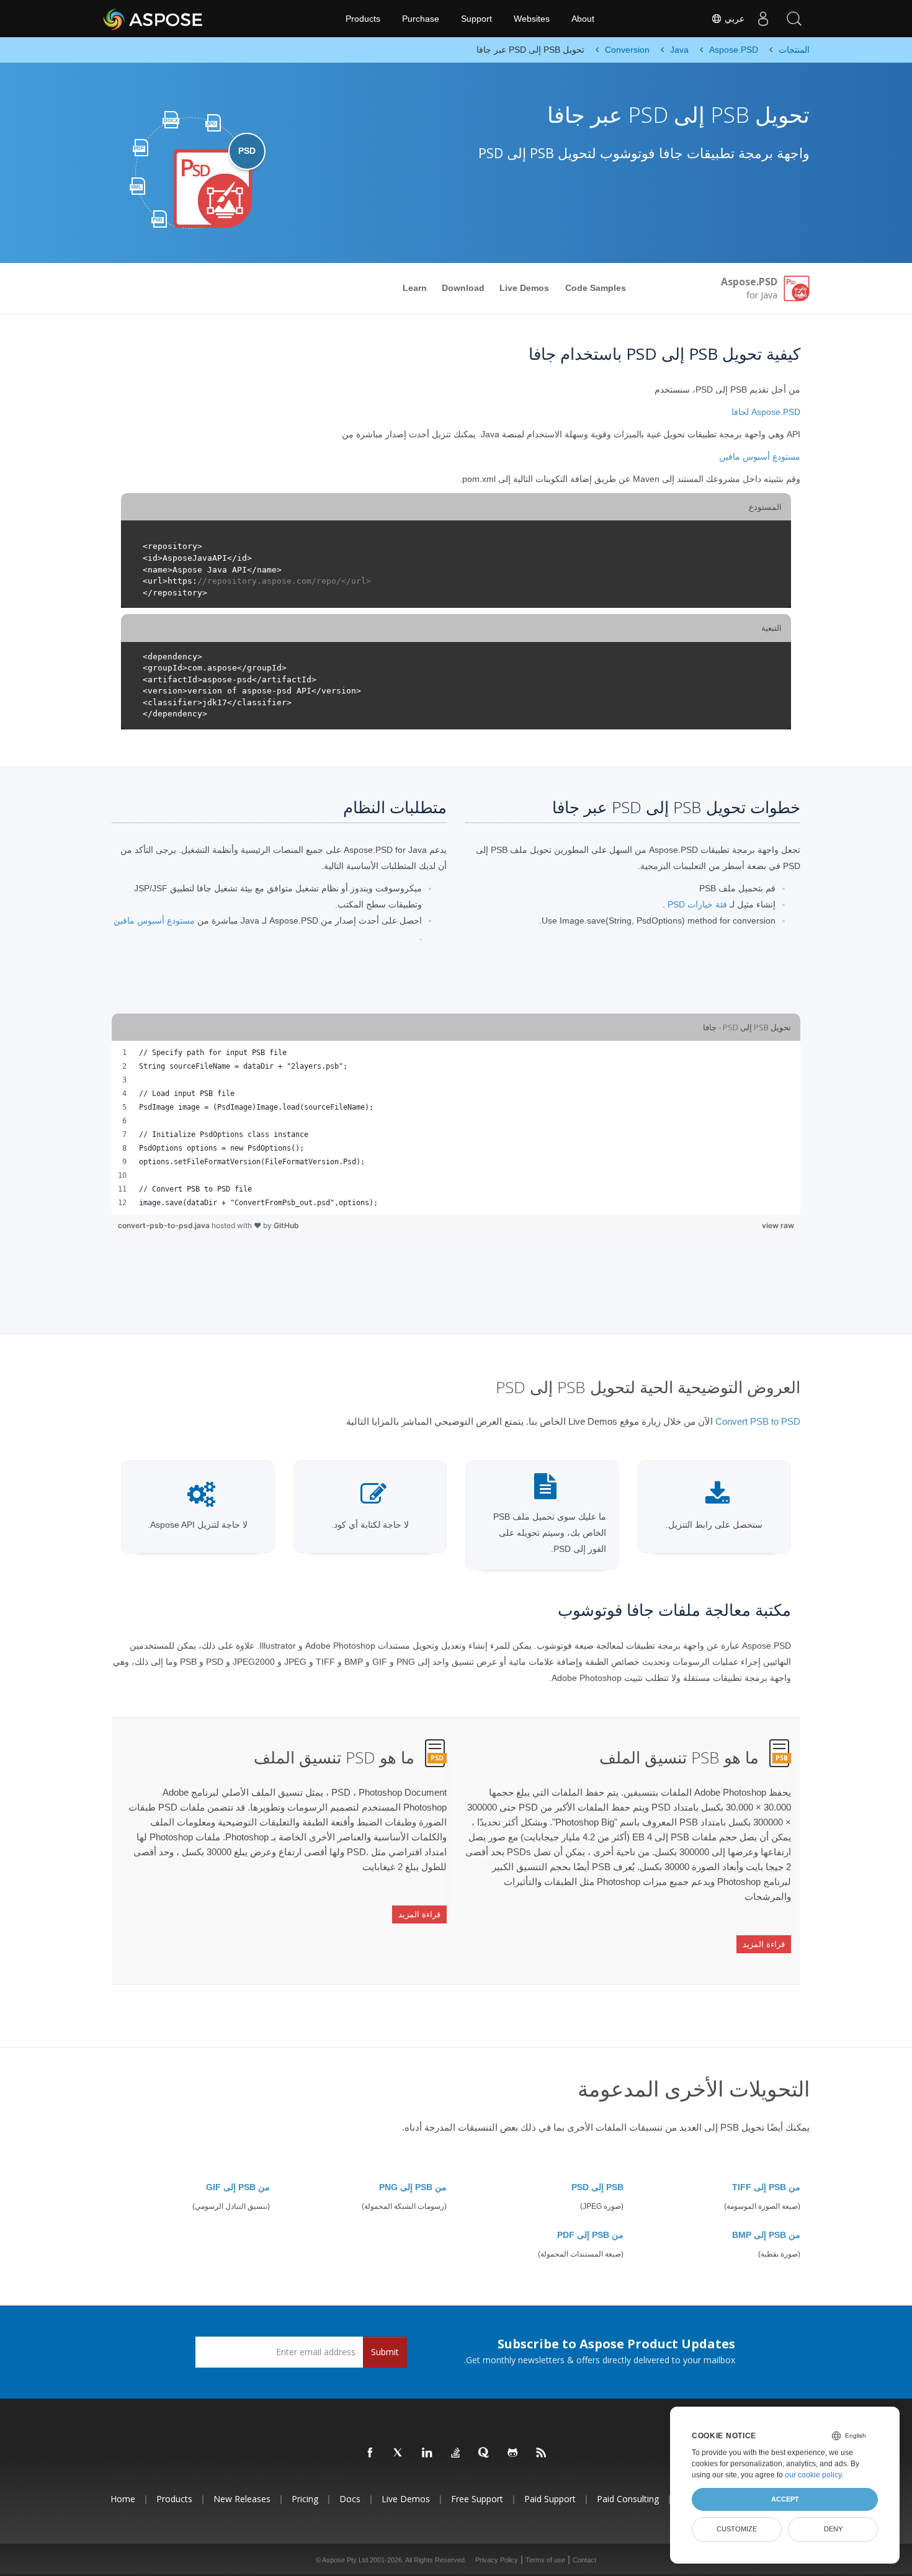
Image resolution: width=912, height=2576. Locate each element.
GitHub (286, 1225)
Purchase (421, 19)
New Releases (242, 2499)
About (583, 19)
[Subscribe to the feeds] (542, 2453)
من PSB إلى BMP (766, 2235)
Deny (833, 2529)
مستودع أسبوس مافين (760, 457)
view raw (778, 1225)
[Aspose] (154, 19)
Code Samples (596, 288)
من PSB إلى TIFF (766, 2187)
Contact (584, 2560)
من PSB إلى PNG (413, 2187)
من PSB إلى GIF (238, 2187)
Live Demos (524, 288)
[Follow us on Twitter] (399, 2453)
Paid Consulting (628, 2499)
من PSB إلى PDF (590, 2235)
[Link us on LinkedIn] (427, 2453)
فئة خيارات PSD (697, 904)
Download (463, 288)
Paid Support (550, 2499)
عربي (733, 19)
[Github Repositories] (513, 2453)
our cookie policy (813, 2475)
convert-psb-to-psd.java (165, 1225)
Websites (532, 19)
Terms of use (545, 2560)
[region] (456, 1128)
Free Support (477, 2499)
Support (476, 19)
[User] (763, 19)
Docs (350, 2499)
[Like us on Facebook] (370, 2453)
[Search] (794, 19)
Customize (737, 2529)
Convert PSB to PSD (758, 1421)
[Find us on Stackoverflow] (456, 2453)
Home (123, 2499)
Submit (385, 2352)
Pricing (305, 2499)
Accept (785, 2499)
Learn (415, 288)
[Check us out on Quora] (485, 2453)
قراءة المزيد (764, 1944)
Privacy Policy (497, 2560)
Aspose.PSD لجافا (766, 412)
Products (363, 19)
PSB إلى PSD (597, 2187)
